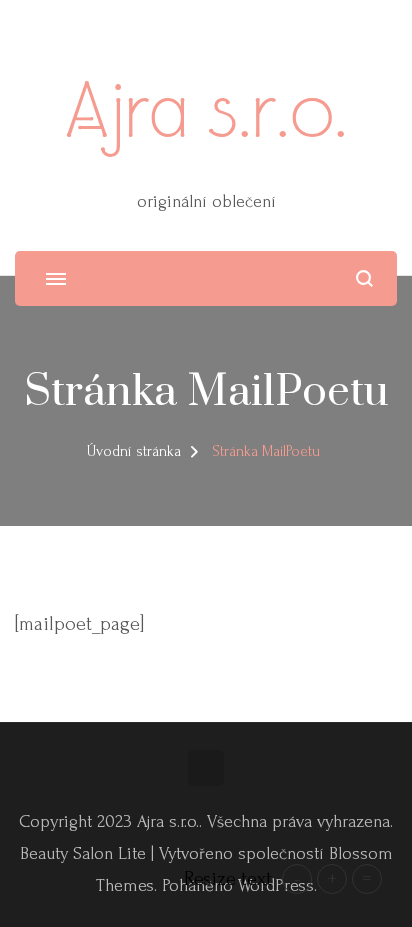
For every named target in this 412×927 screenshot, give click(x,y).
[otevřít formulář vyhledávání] (364, 278)
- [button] (297, 879)
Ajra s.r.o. (206, 109)
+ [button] (332, 879)
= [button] (367, 879)
